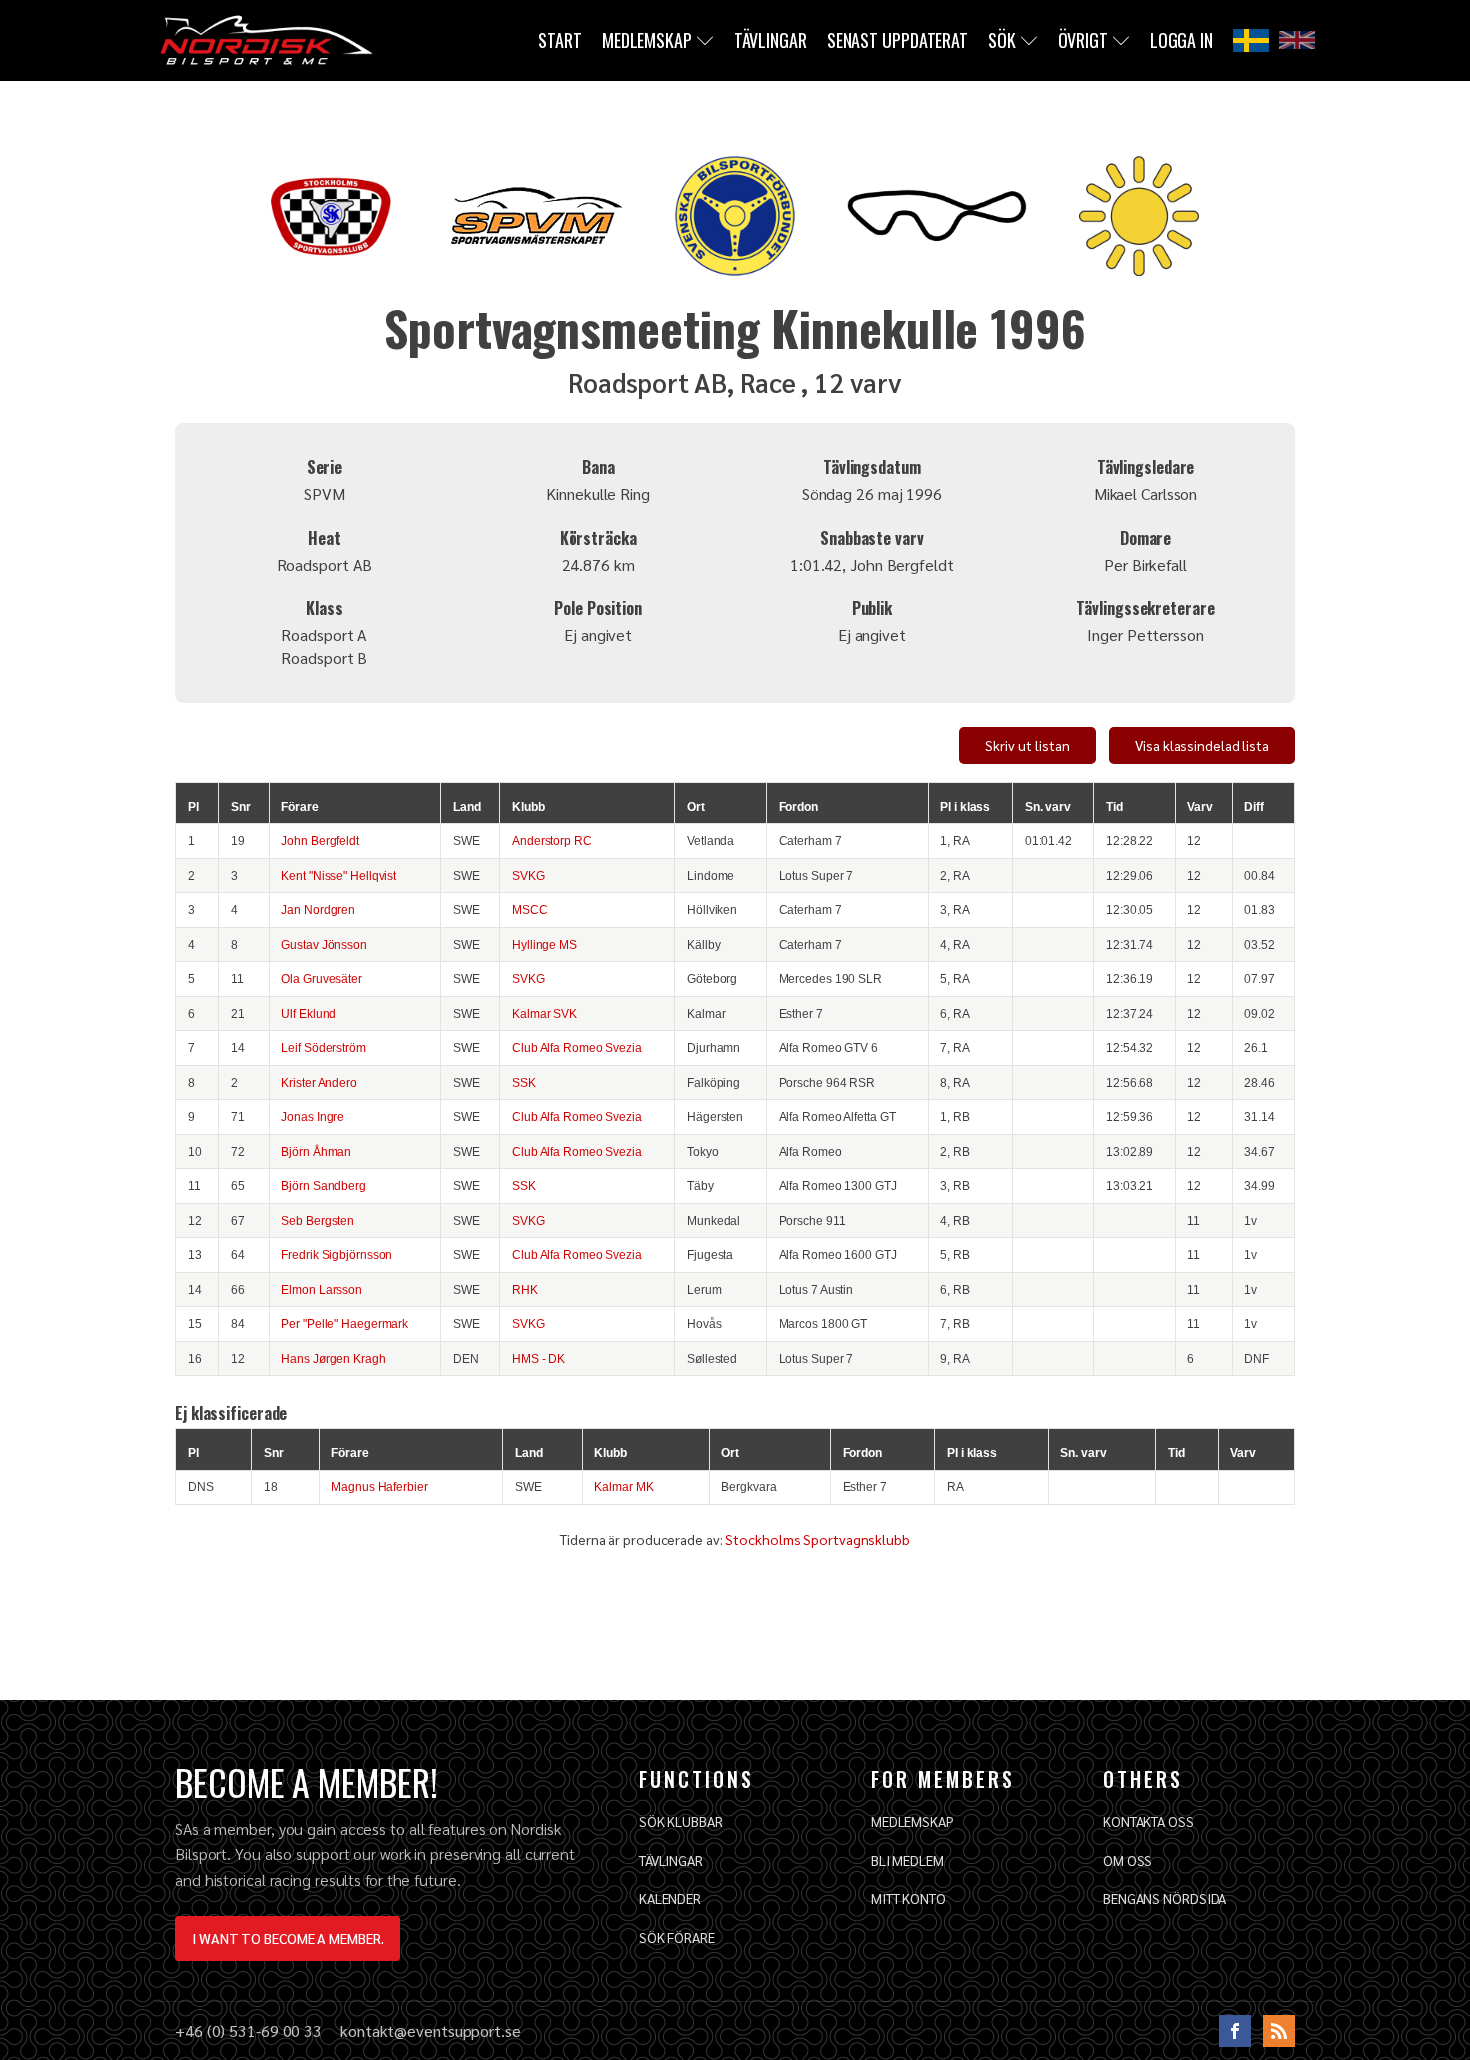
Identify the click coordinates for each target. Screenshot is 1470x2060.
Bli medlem (907, 1860)
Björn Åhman (316, 1151)
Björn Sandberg (323, 1185)
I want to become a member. (287, 1938)
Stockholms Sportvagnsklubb (817, 1539)
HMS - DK (538, 1358)
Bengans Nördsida (1164, 1898)
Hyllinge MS (544, 944)
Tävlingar (770, 40)
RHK (525, 1289)
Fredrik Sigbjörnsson (336, 1254)
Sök (1002, 40)
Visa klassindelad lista (1202, 745)
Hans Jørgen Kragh (333, 1358)
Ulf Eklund (308, 1013)
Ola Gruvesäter (321, 978)
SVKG (528, 875)
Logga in (1181, 40)
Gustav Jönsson (324, 944)
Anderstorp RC (552, 840)
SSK (524, 1082)
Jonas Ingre (312, 1116)
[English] (1297, 40)
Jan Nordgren (318, 909)
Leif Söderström (323, 1047)
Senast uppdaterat (897, 40)
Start (560, 40)
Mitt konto (908, 1898)
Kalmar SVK (544, 1013)
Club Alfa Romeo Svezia (577, 1047)
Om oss (1127, 1860)
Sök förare (677, 1937)
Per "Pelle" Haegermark (344, 1323)
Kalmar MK (623, 1486)
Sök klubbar (681, 1821)
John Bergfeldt (320, 840)
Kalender (670, 1898)
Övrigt (1083, 40)
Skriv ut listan (1027, 745)
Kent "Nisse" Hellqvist (338, 875)
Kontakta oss (1148, 1821)
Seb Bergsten (317, 1220)
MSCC (530, 909)
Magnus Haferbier (379, 1486)
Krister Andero (319, 1082)
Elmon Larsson (321, 1289)
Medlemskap (647, 40)
